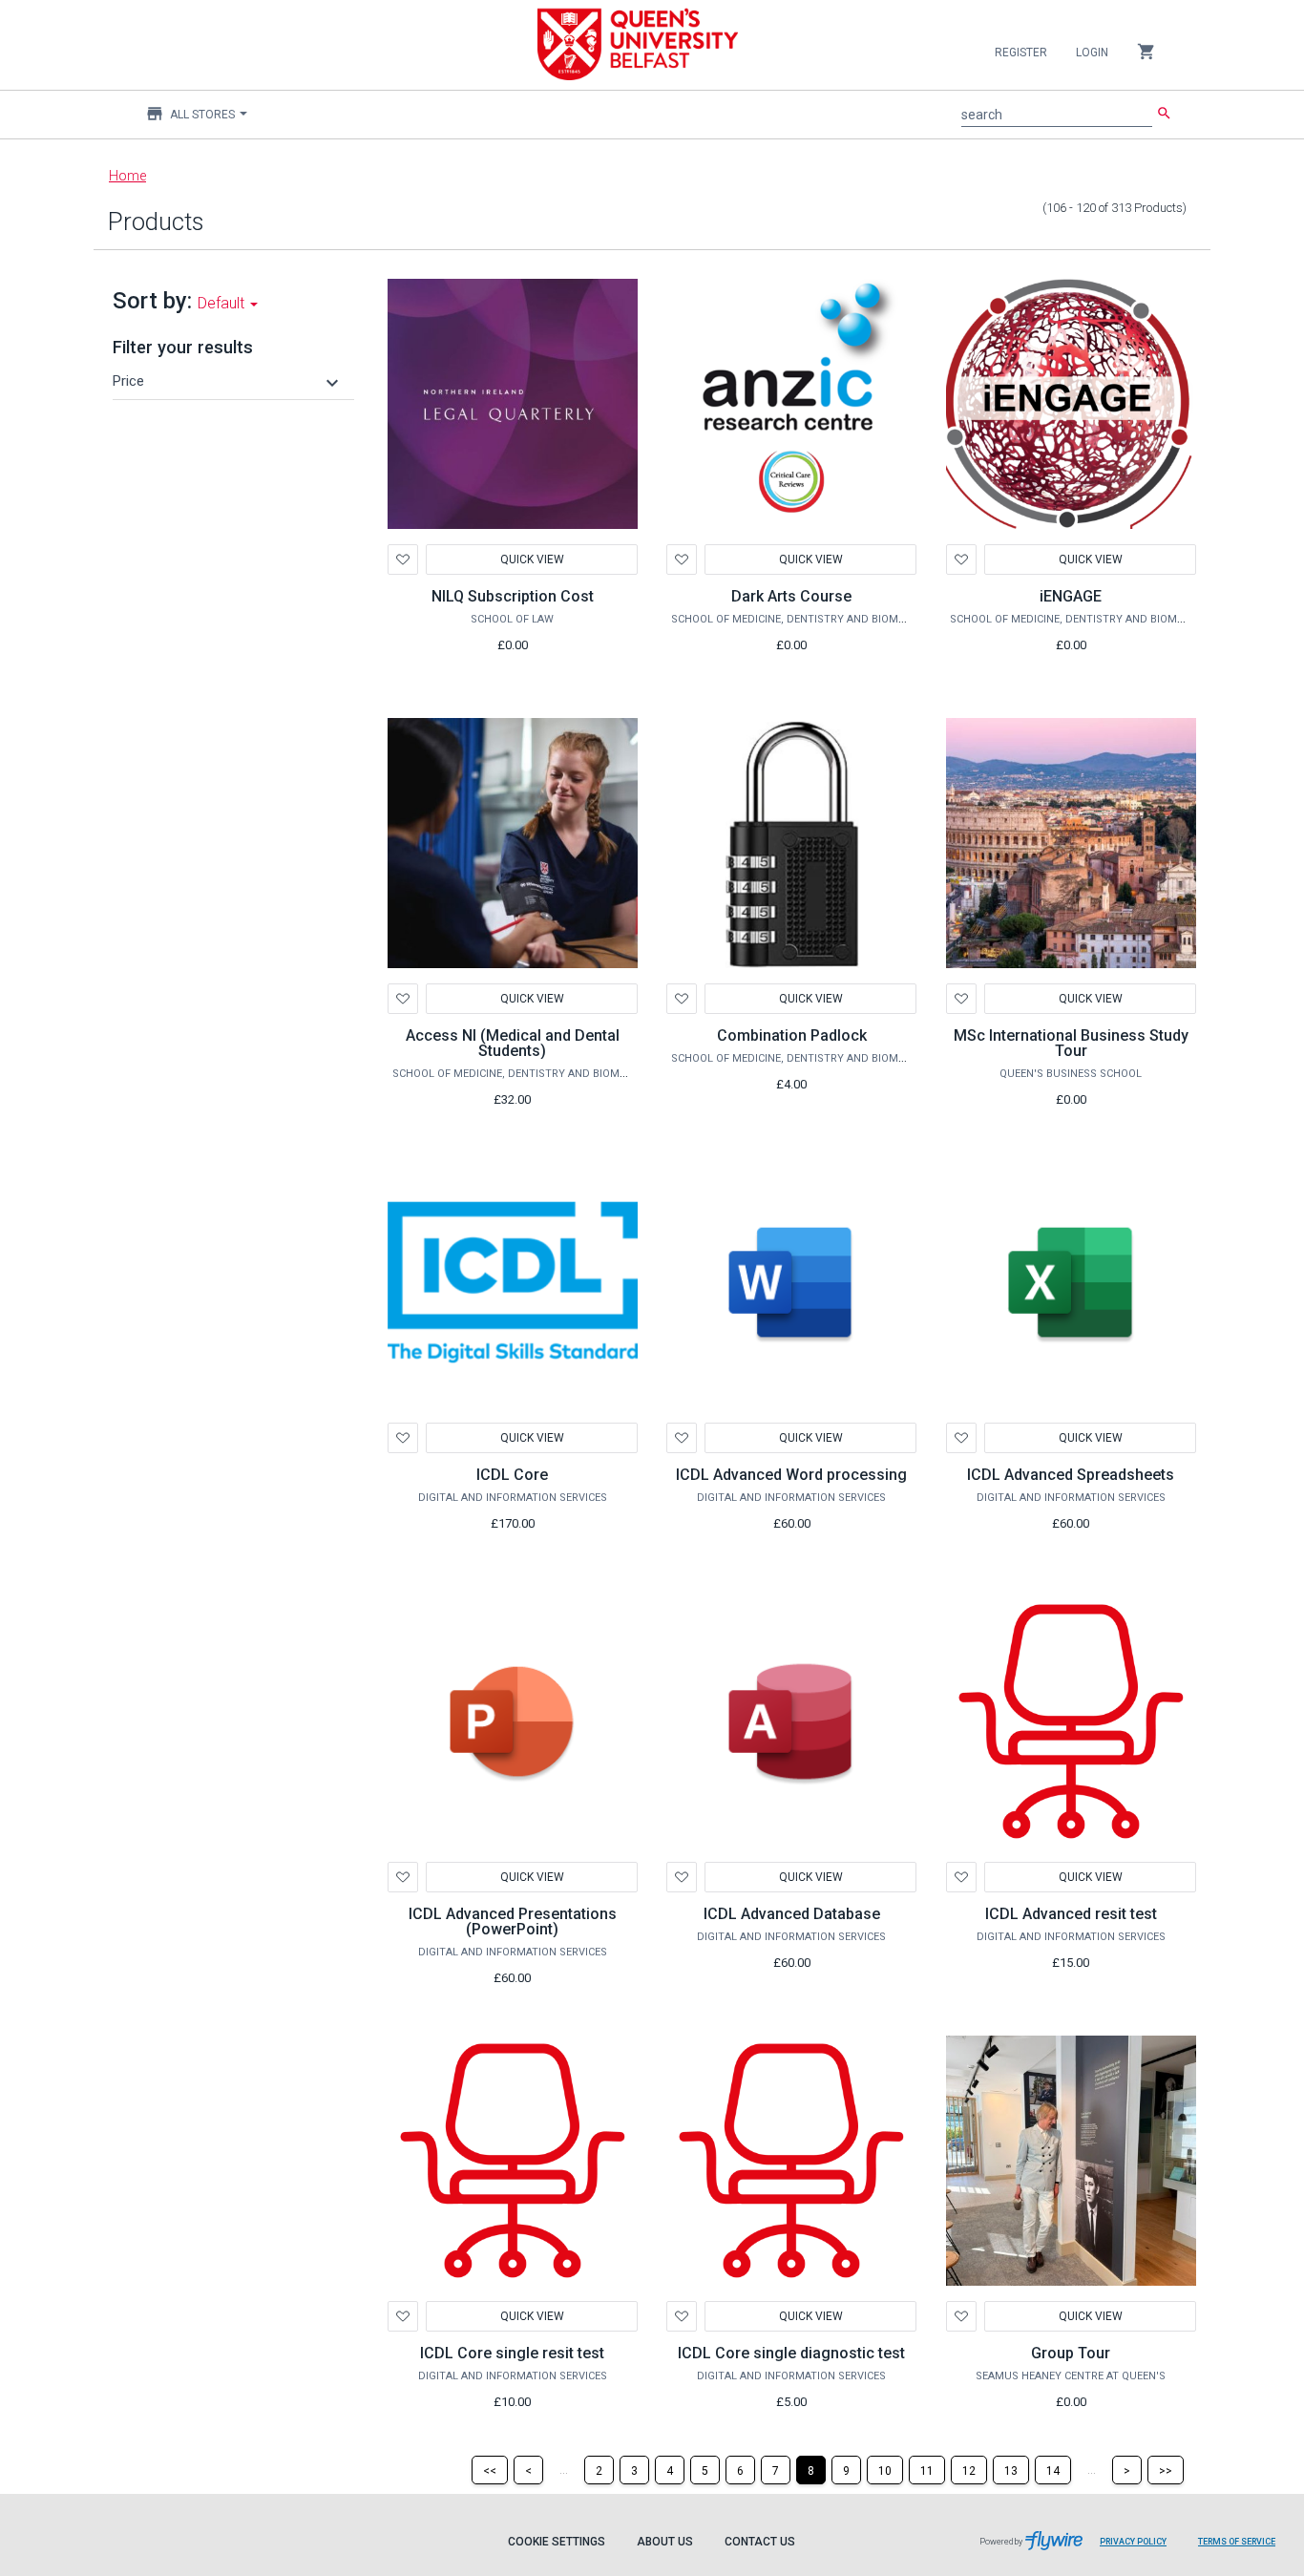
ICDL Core (512, 1475)
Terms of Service (1237, 2542)
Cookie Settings (557, 2542)
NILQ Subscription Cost (513, 596)
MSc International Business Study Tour (1071, 1043)
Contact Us (760, 2542)
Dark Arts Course (791, 596)
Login (1092, 53)
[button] (228, 381)
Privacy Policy (1133, 2542)
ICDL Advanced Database (792, 1914)
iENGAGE (1071, 596)
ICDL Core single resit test (512, 2353)
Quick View (531, 560)
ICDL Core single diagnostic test (791, 2353)
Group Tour (1071, 2353)
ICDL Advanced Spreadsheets (1071, 1475)
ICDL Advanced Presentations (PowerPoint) (513, 1921)
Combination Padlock (792, 1035)
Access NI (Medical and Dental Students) (513, 1043)
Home (127, 176)
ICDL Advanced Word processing (791, 1475)
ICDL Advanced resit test (1071, 1914)
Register (1021, 53)
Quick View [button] (531, 999)
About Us (665, 2542)
